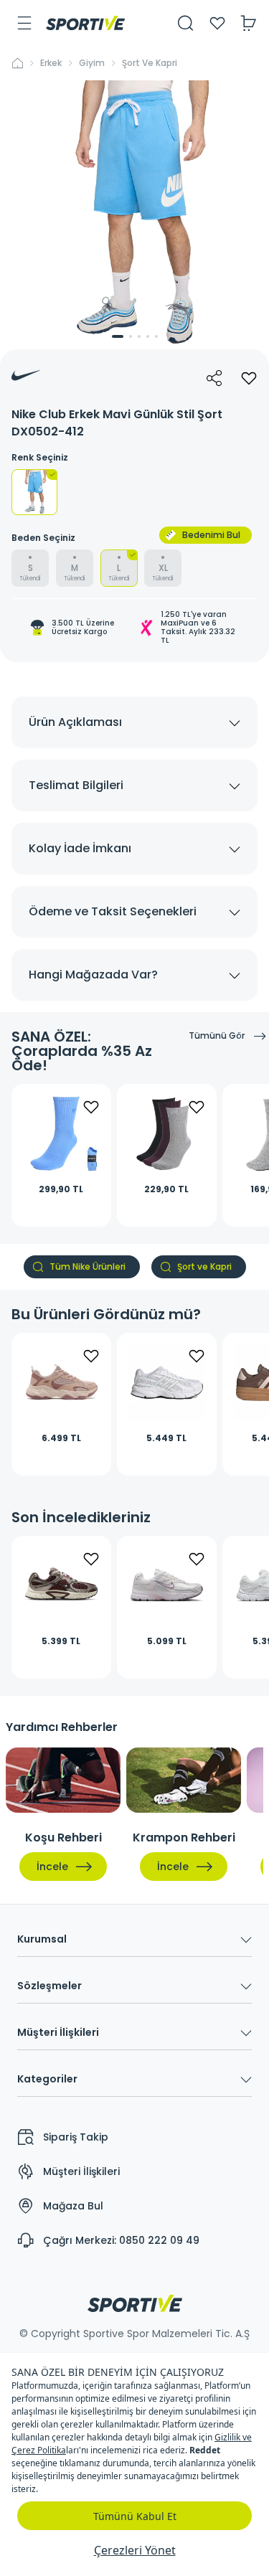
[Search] (186, 23)
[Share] (214, 378)
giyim (92, 63)
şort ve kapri (150, 63)
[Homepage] (85, 23)
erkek (51, 63)
